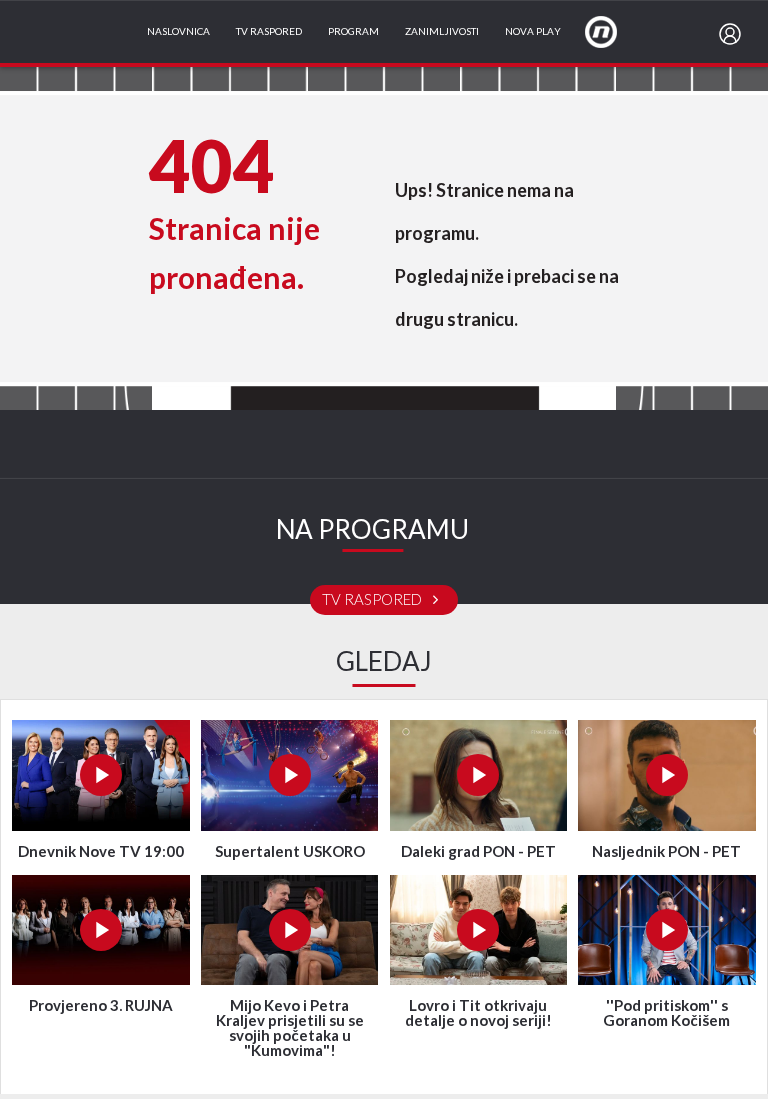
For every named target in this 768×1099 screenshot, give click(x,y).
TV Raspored (269, 32)
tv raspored (373, 600)
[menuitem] (734, 34)
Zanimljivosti (442, 32)
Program (353, 32)
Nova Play (533, 32)
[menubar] (734, 34)
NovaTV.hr (614, 31)
